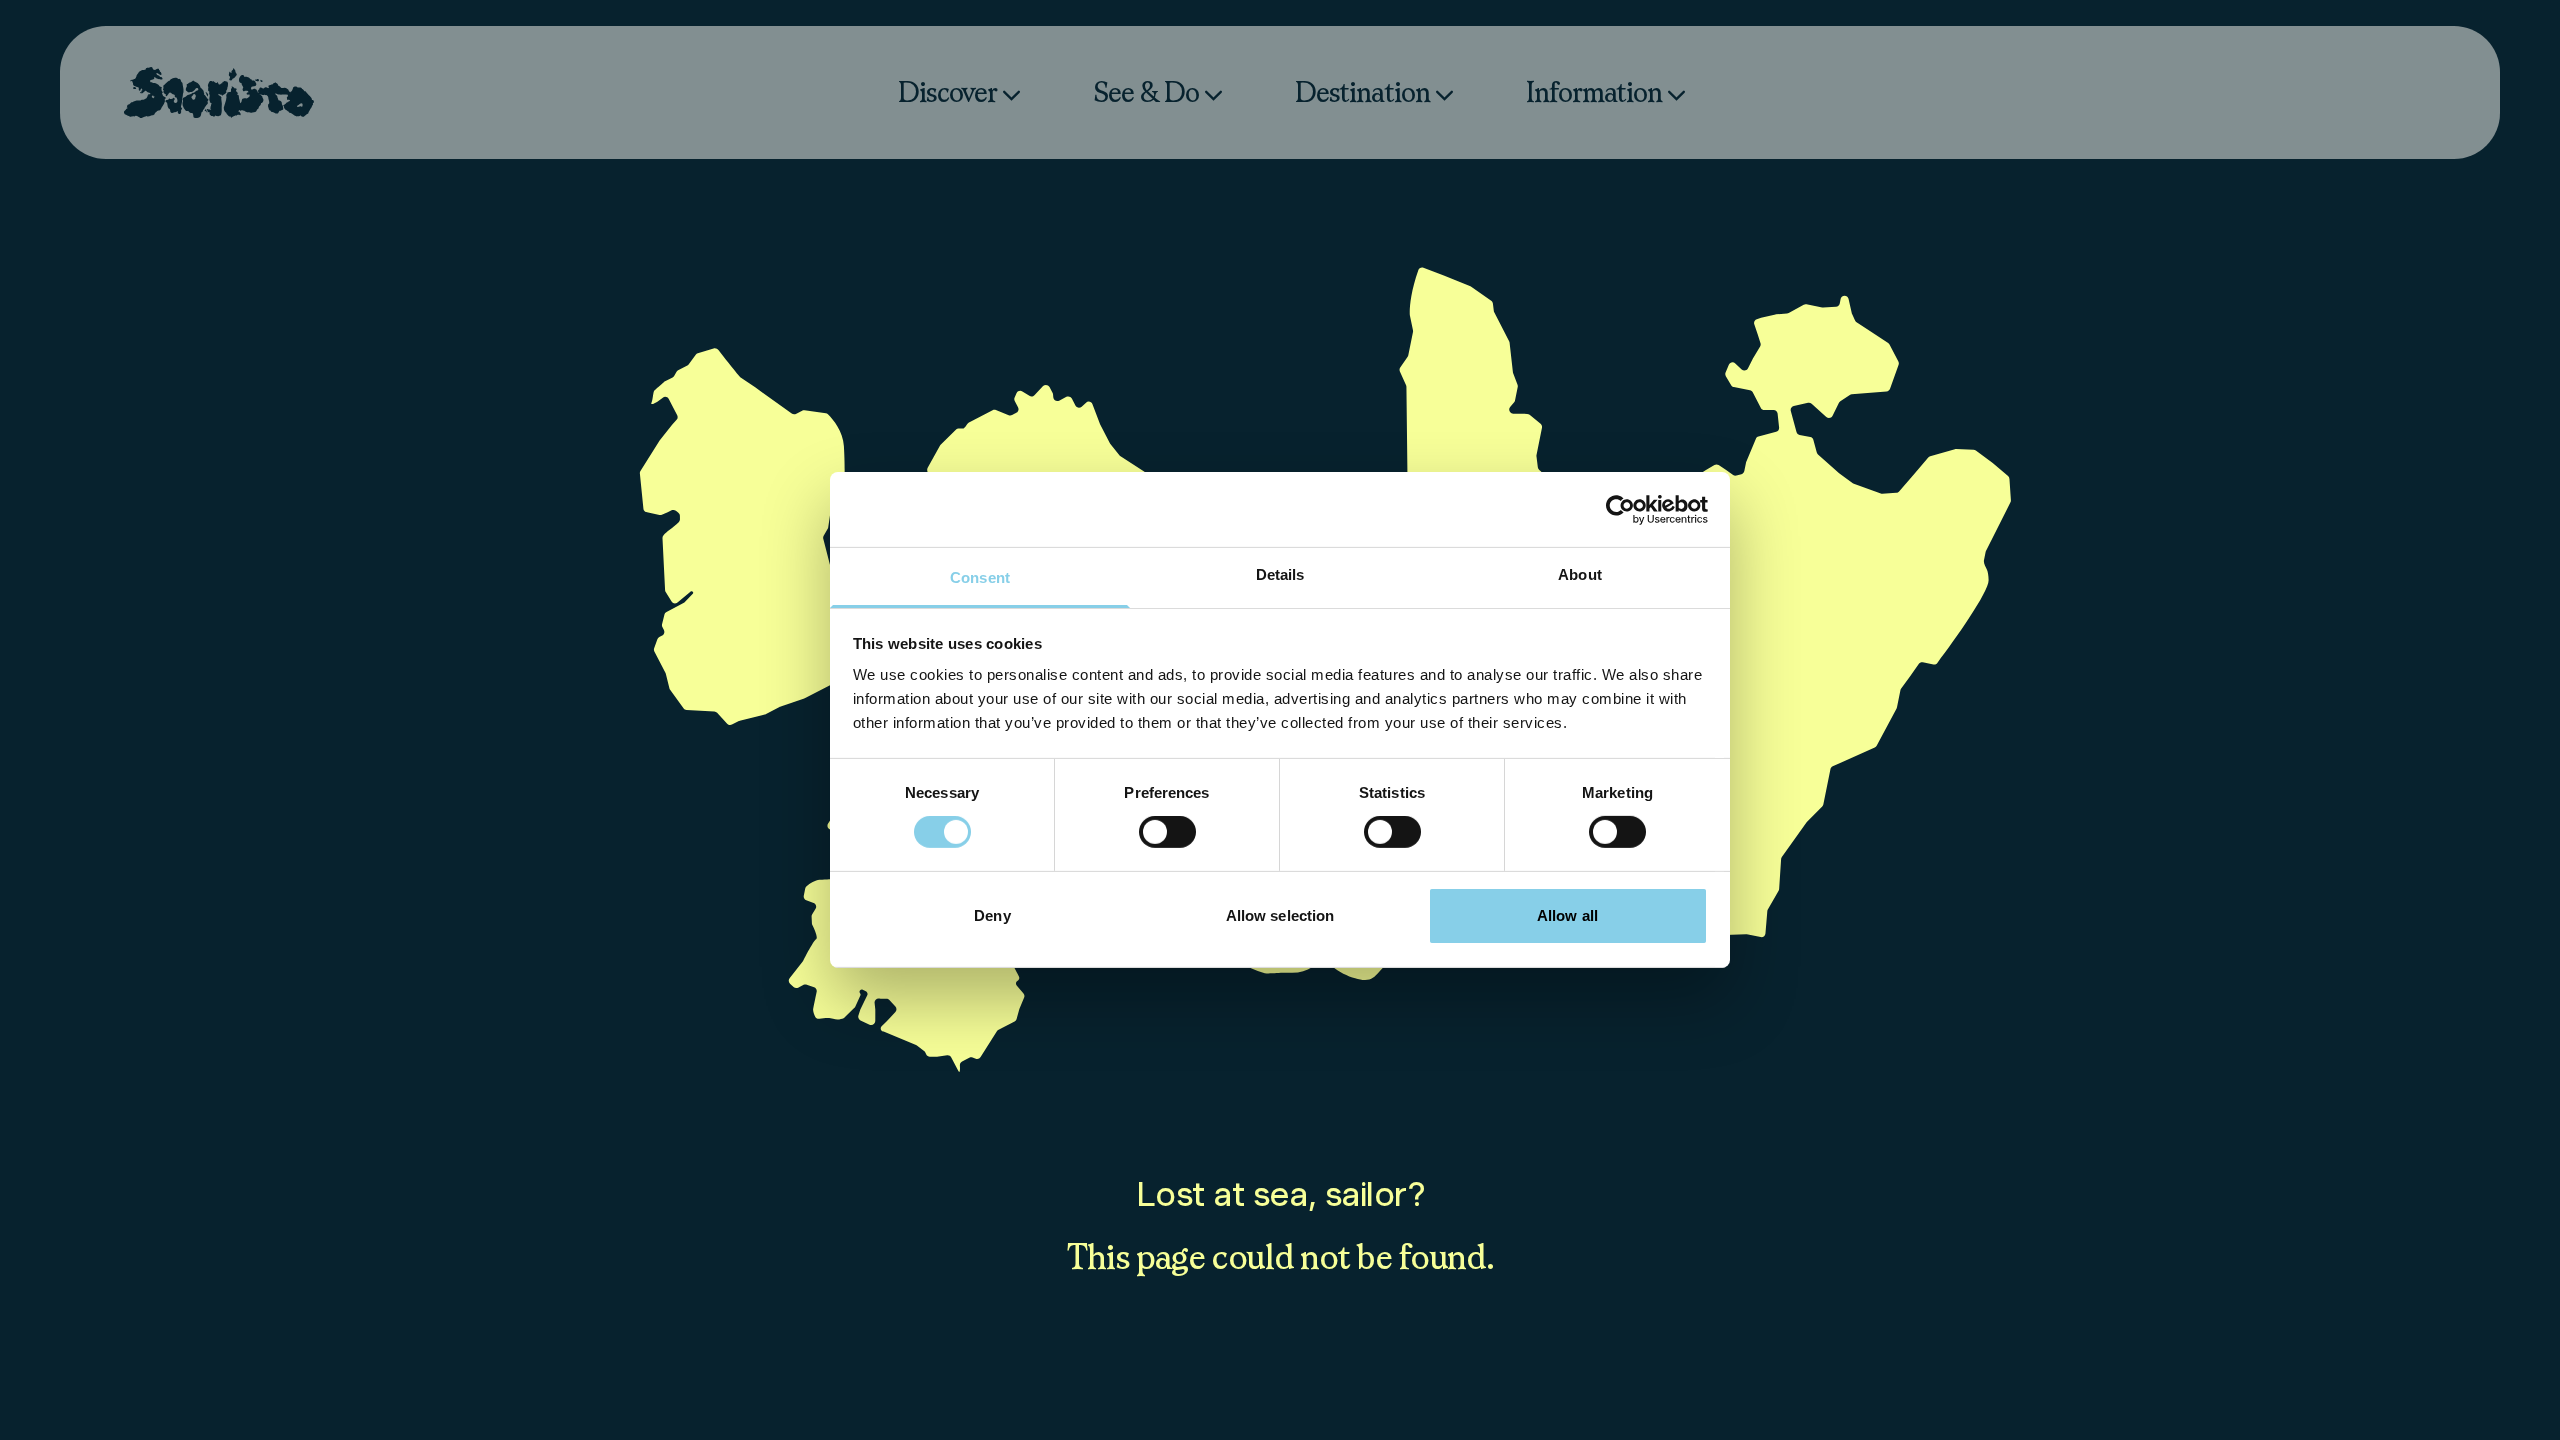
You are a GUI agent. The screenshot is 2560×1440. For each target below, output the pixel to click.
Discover (947, 91)
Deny (992, 915)
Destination (1362, 91)
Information (1594, 91)
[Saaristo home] (219, 92)
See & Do (1145, 91)
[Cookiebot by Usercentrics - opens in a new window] (1620, 509)
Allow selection (1280, 915)
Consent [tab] (980, 577)
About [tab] (1580, 574)
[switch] (1167, 832)
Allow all (1567, 915)
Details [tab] (1280, 574)
